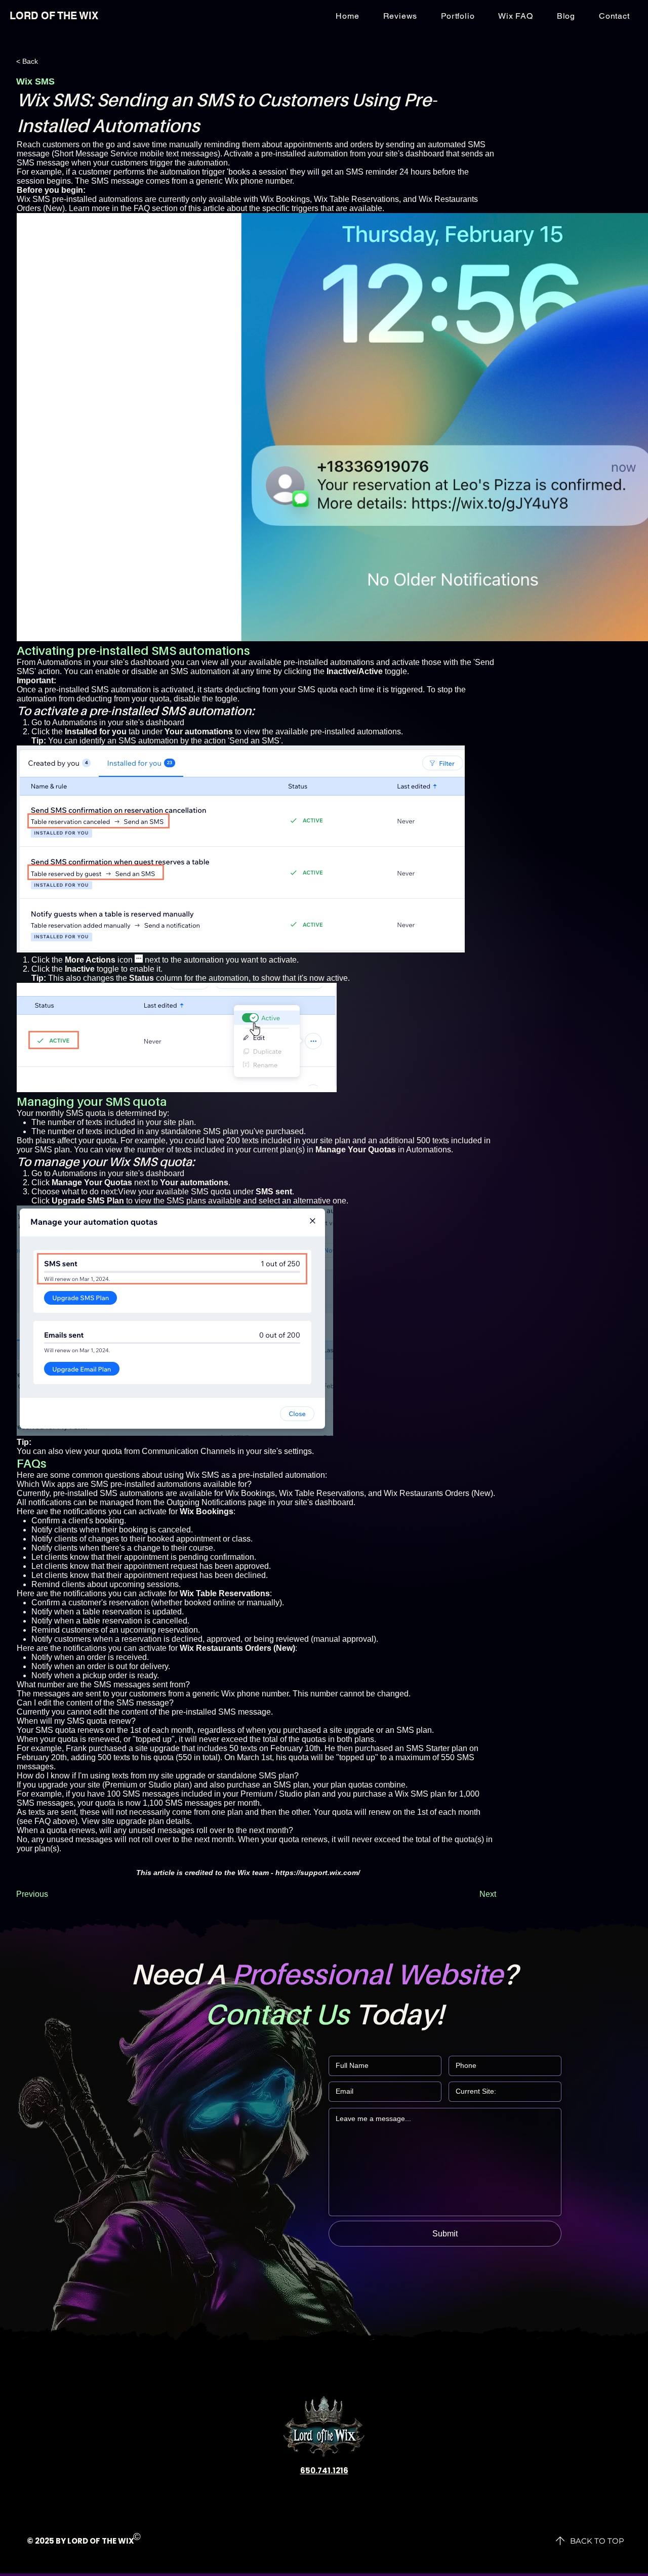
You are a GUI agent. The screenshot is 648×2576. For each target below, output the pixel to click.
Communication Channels (189, 1451)
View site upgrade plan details (136, 1821)
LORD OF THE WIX (54, 16)
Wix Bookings (285, 199)
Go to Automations (64, 722)
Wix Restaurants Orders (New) (438, 1493)
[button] (614, 16)
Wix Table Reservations (356, 199)
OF (95, 2541)
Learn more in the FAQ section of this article (147, 208)
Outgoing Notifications (206, 1502)
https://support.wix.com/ (318, 1873)
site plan (179, 1122)
